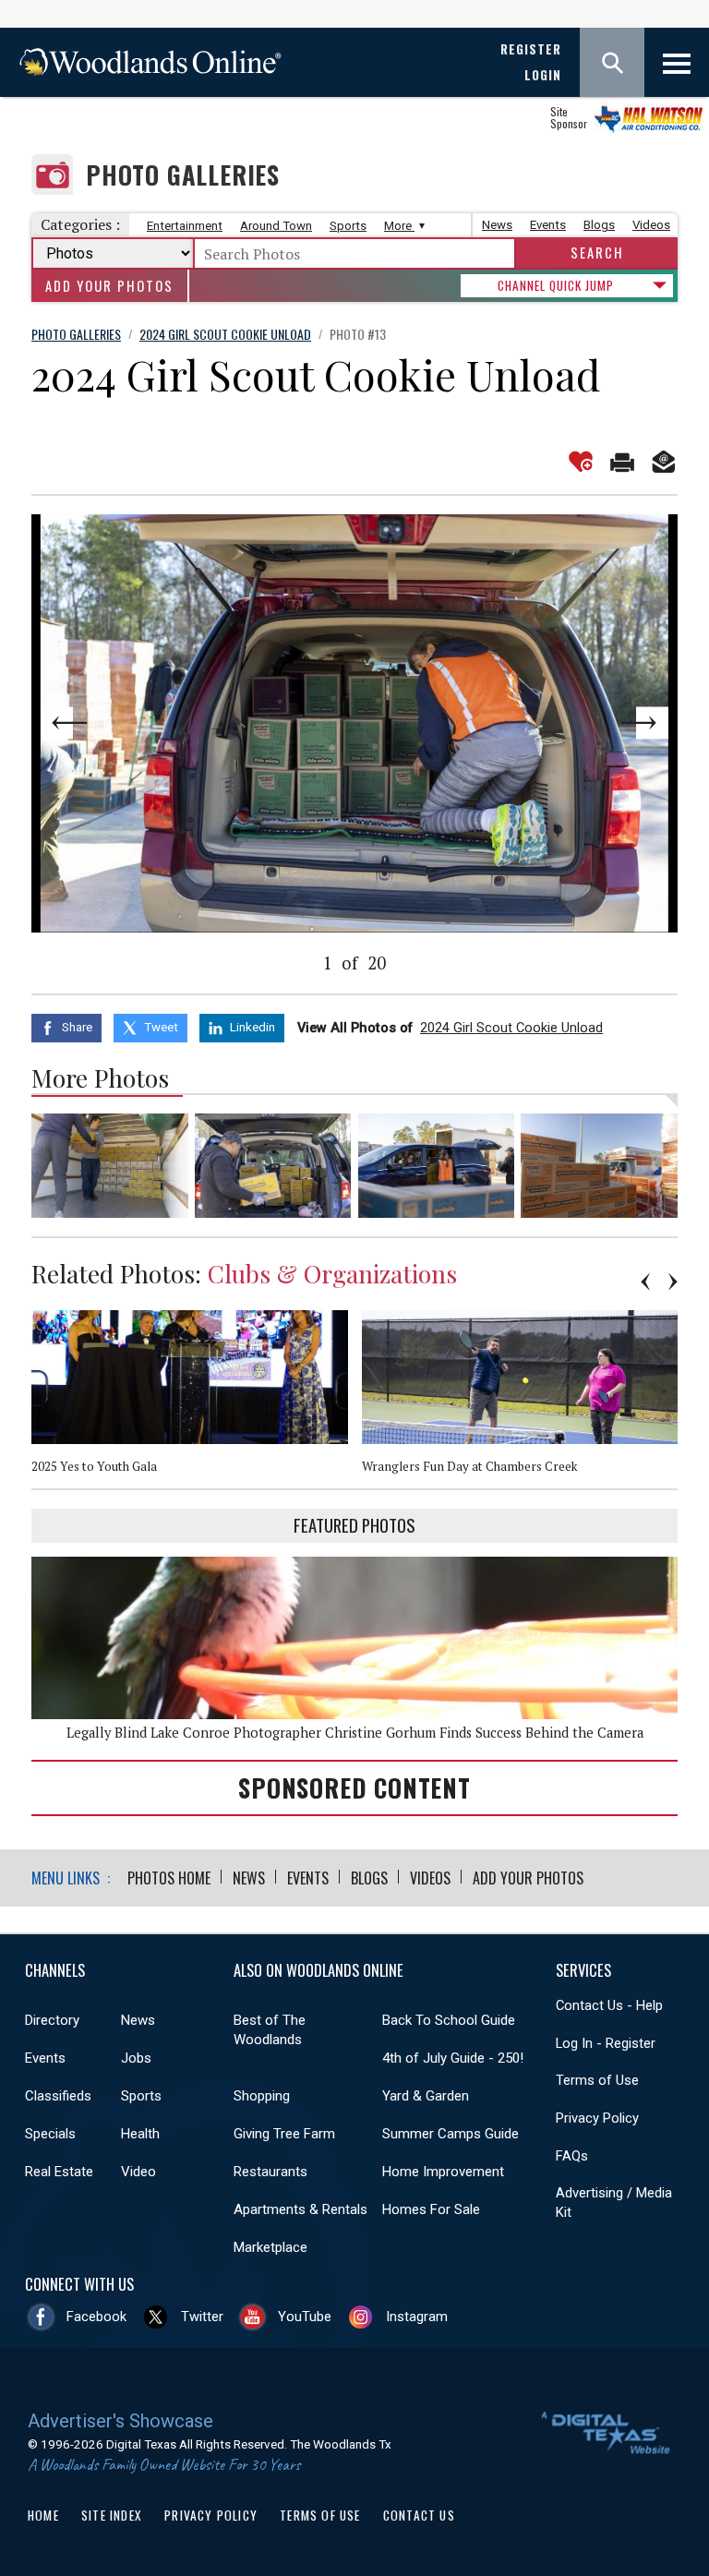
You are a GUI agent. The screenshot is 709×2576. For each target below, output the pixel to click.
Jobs (136, 2058)
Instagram (417, 2317)
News (497, 225)
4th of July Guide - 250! (453, 2058)
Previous (96, 723)
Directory (52, 2020)
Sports (348, 226)
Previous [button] (645, 1282)
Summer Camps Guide (451, 2134)
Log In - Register (606, 2043)
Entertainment (185, 226)
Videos (651, 225)
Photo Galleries (183, 175)
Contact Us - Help (609, 2005)
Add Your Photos (109, 286)
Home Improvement (443, 2172)
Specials (50, 2134)
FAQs (572, 2156)
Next (613, 723)
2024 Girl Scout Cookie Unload (511, 1028)
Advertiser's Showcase (120, 2421)
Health (140, 2134)
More (399, 226)
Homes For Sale (431, 2209)
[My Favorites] (581, 462)
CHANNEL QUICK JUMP (556, 285)
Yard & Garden (426, 2096)
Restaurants (270, 2172)
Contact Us (419, 2515)
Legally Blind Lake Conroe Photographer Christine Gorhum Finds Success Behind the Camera (355, 1733)
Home (43, 2515)
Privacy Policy (597, 2118)
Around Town (276, 226)
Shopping (262, 2096)
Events (548, 225)
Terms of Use (597, 2080)
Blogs (599, 225)
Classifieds (58, 2096)
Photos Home (169, 1878)
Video (138, 2172)
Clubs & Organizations (332, 1273)
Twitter (202, 2317)
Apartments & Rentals (300, 2209)
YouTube (305, 2317)
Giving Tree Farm (284, 2134)
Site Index (112, 2515)
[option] (197, 1400)
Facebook (96, 2317)
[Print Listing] (622, 462)
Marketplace (270, 2247)
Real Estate (59, 2172)
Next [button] (673, 1282)
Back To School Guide (449, 2020)
